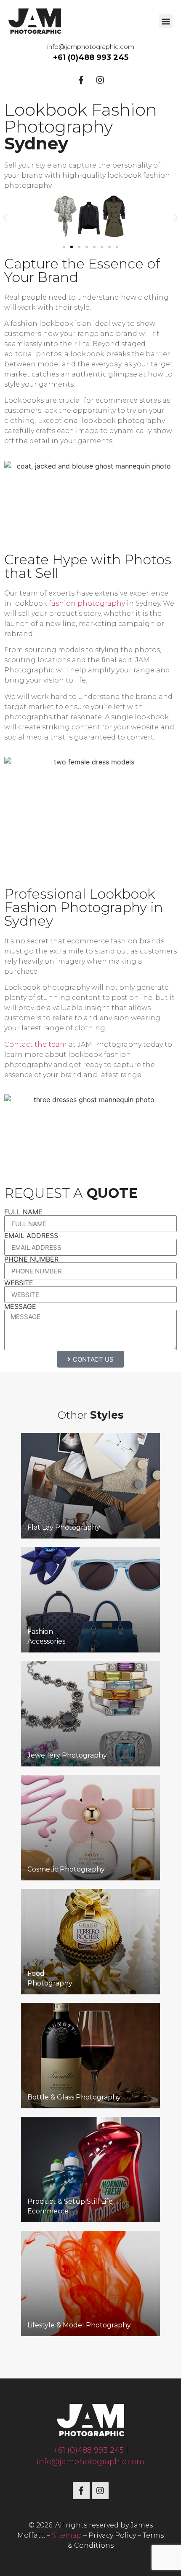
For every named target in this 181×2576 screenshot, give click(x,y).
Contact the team (36, 1044)
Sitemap (67, 2535)
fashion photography (87, 603)
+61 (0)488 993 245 (91, 57)
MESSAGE (20, 1306)
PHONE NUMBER (31, 1259)
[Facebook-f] (81, 80)
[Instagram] (100, 80)
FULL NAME (23, 1212)
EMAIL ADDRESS (31, 1235)
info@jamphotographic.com (91, 47)
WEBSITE (19, 1283)
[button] (166, 21)
